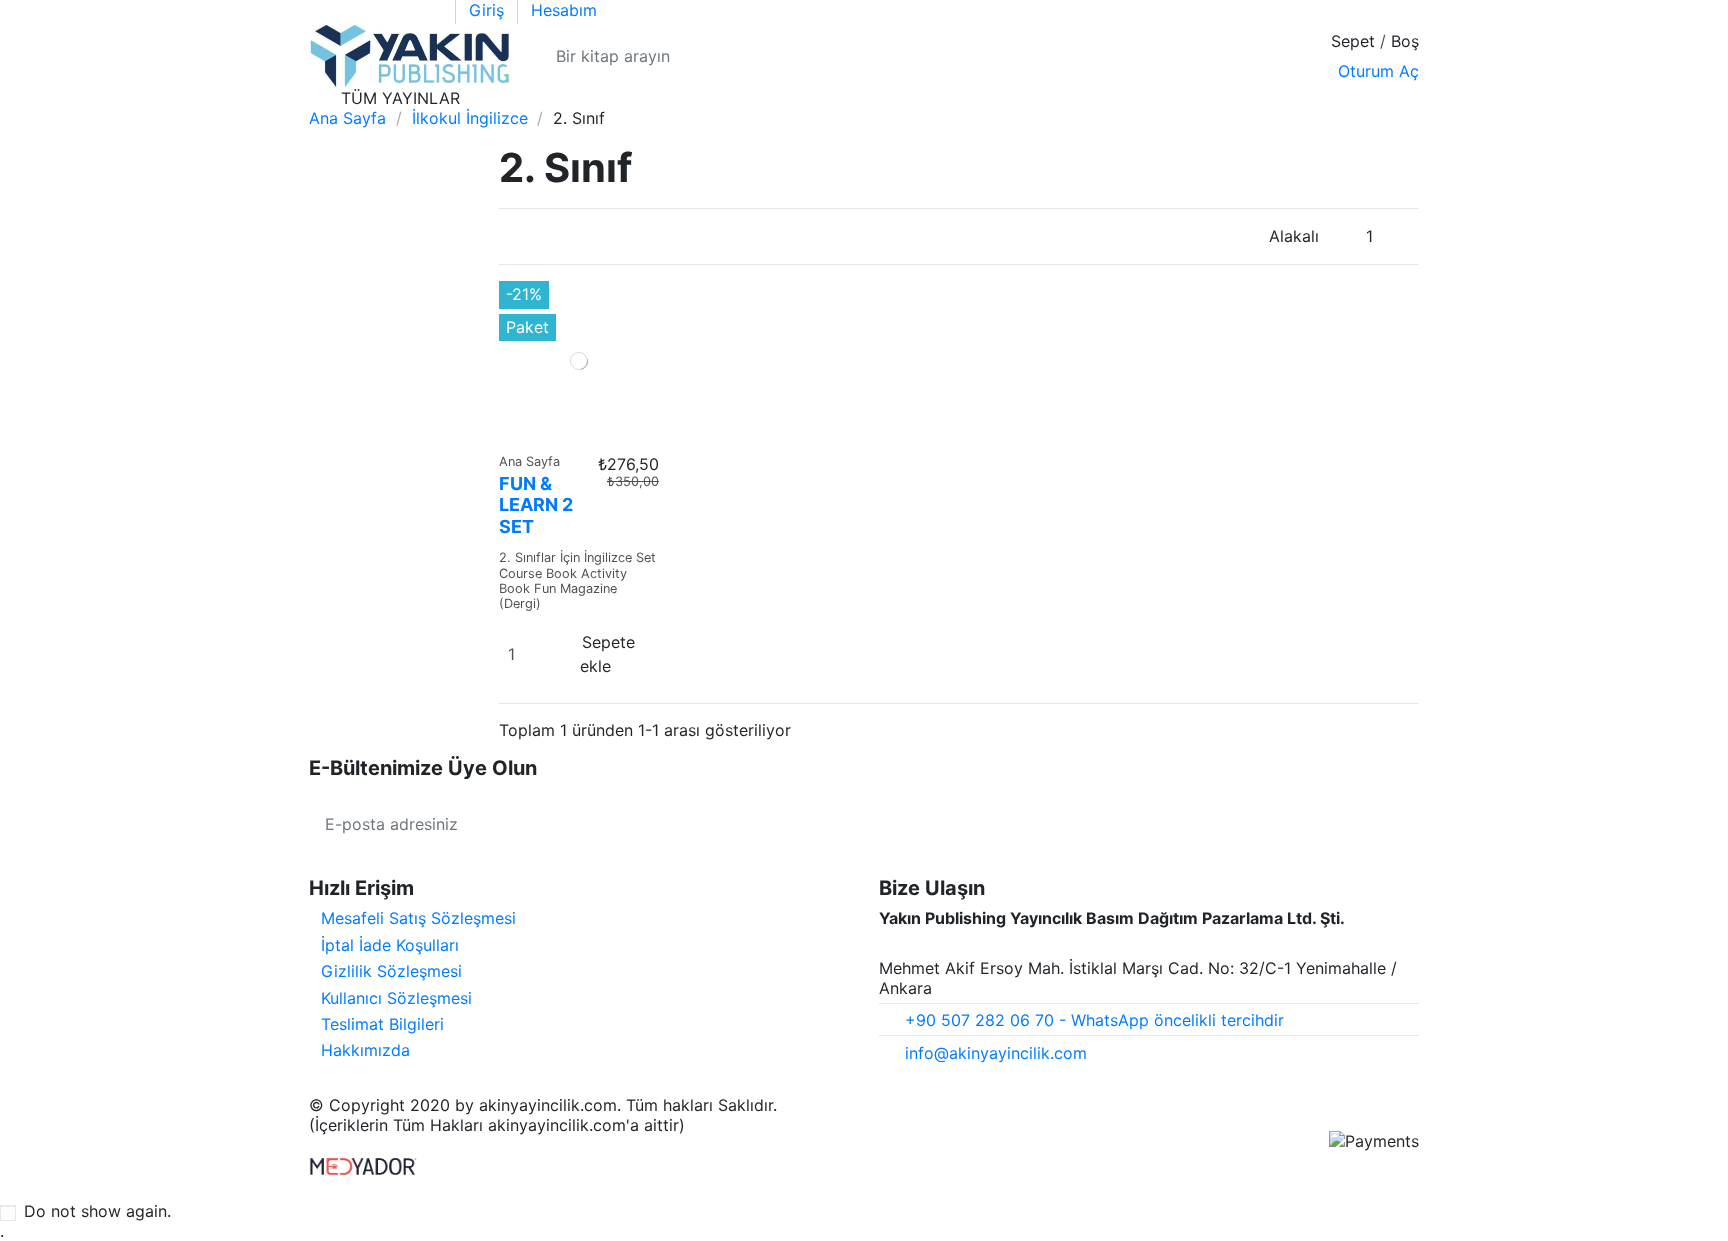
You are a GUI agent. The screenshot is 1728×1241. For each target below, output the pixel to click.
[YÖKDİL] (686, 98)
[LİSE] (572, 98)
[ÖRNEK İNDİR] (1401, 98)
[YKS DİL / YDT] (611, 98)
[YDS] (649, 98)
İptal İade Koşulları (390, 945)
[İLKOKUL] (494, 98)
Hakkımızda (365, 1050)
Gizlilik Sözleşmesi (391, 971)
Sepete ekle (607, 654)
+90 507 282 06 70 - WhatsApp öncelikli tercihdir (1094, 1020)
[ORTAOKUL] (533, 98)
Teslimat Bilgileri (382, 1024)
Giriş (489, 10)
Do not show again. (97, 1211)
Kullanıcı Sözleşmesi (396, 998)
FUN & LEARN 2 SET (536, 505)
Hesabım (564, 10)
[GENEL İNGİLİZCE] (724, 98)
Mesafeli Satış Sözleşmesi (418, 918)
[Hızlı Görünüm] (579, 433)
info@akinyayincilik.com (996, 1053)
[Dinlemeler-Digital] (760, 98)
